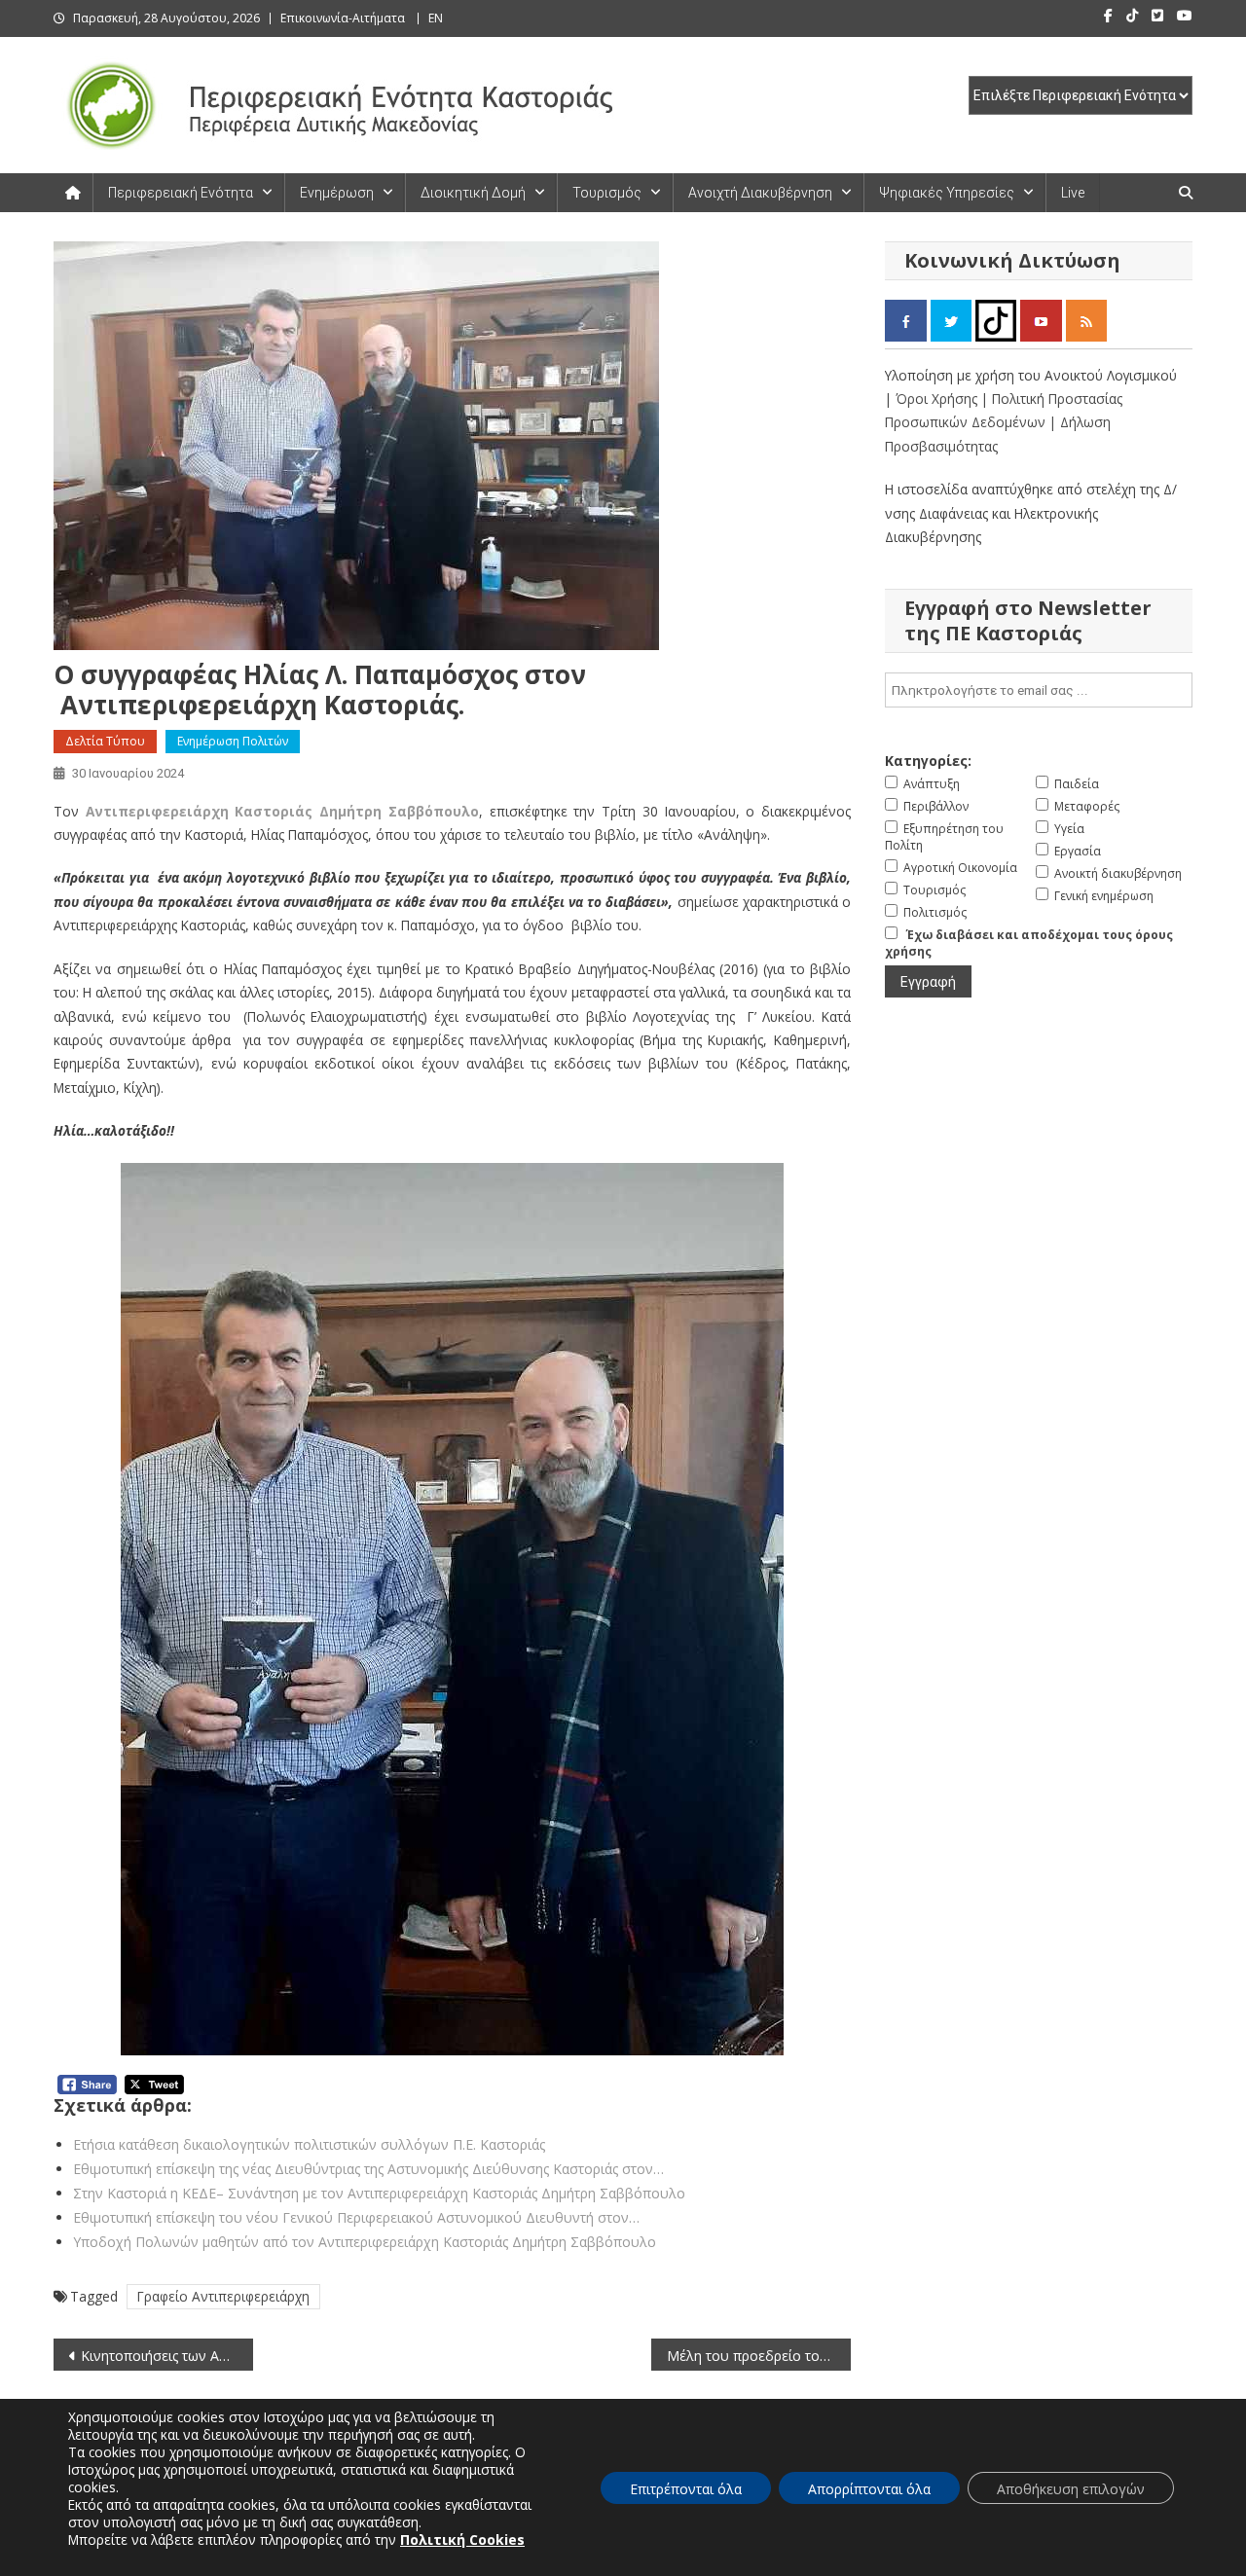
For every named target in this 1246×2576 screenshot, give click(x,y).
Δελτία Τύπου (105, 741)
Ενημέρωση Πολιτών (233, 741)
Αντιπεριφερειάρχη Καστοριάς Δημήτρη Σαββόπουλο (282, 811)
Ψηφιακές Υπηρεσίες (947, 193)
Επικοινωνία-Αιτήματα (343, 18)
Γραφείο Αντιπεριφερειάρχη (223, 2296)
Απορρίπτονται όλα (869, 2489)
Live (1073, 193)
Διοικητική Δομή (473, 193)
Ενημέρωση (337, 193)
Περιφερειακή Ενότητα (181, 193)
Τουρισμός (607, 193)
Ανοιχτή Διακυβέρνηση (760, 193)
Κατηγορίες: (928, 761)
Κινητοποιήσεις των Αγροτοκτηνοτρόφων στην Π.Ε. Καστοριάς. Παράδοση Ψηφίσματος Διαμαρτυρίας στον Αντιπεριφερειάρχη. (167, 2356)
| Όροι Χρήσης (933, 399)
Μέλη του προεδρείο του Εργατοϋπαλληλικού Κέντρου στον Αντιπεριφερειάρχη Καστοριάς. (759, 2356)
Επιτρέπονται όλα (686, 2489)
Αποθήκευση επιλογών (1071, 2489)
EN (436, 18)
